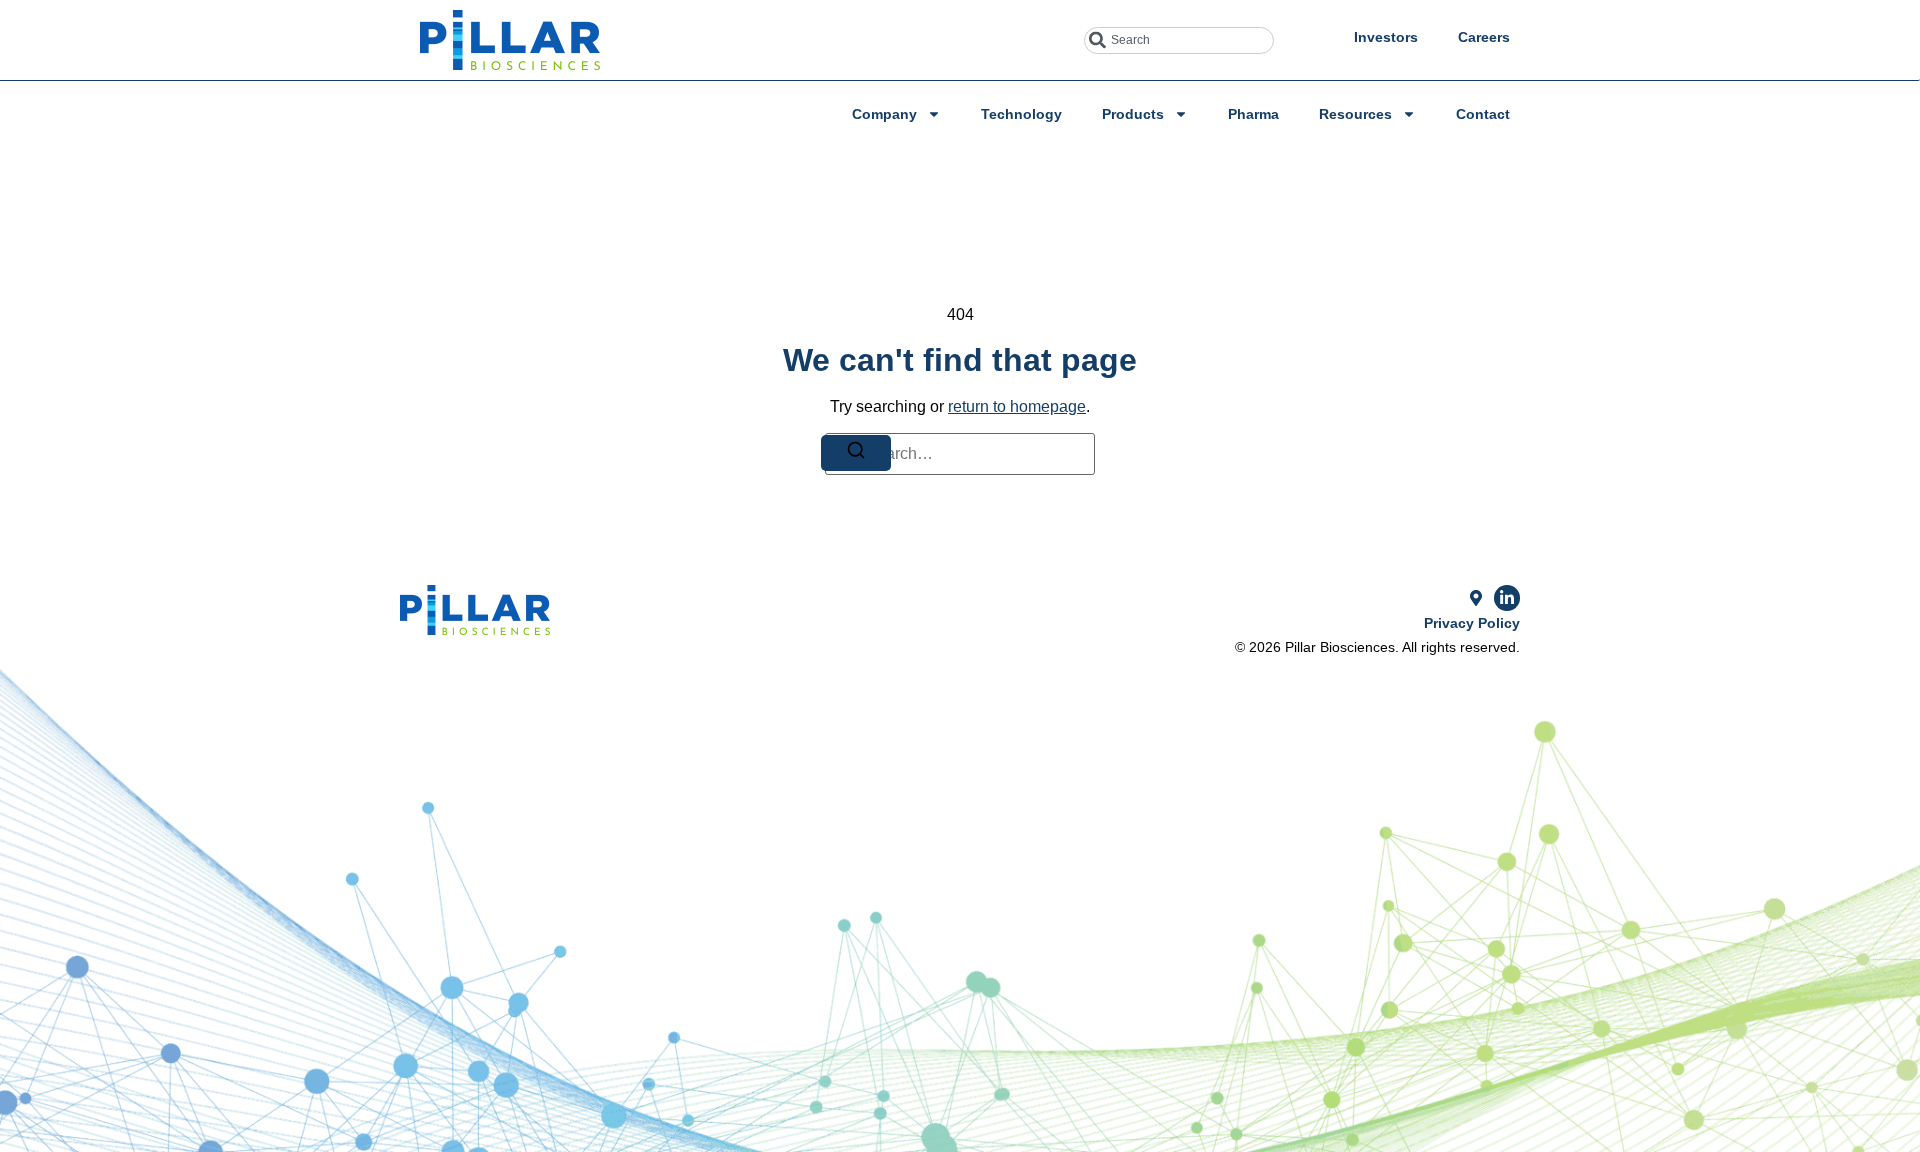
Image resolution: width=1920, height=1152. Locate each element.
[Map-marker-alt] (1476, 598)
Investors (1386, 37)
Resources (1355, 114)
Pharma (1253, 114)
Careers (1484, 37)
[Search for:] (960, 454)
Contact (1483, 114)
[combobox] (1179, 40)
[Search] (856, 453)
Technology (1021, 114)
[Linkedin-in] (1507, 598)
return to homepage (1017, 406)
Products (1133, 114)
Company (884, 114)
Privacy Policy (1472, 623)
